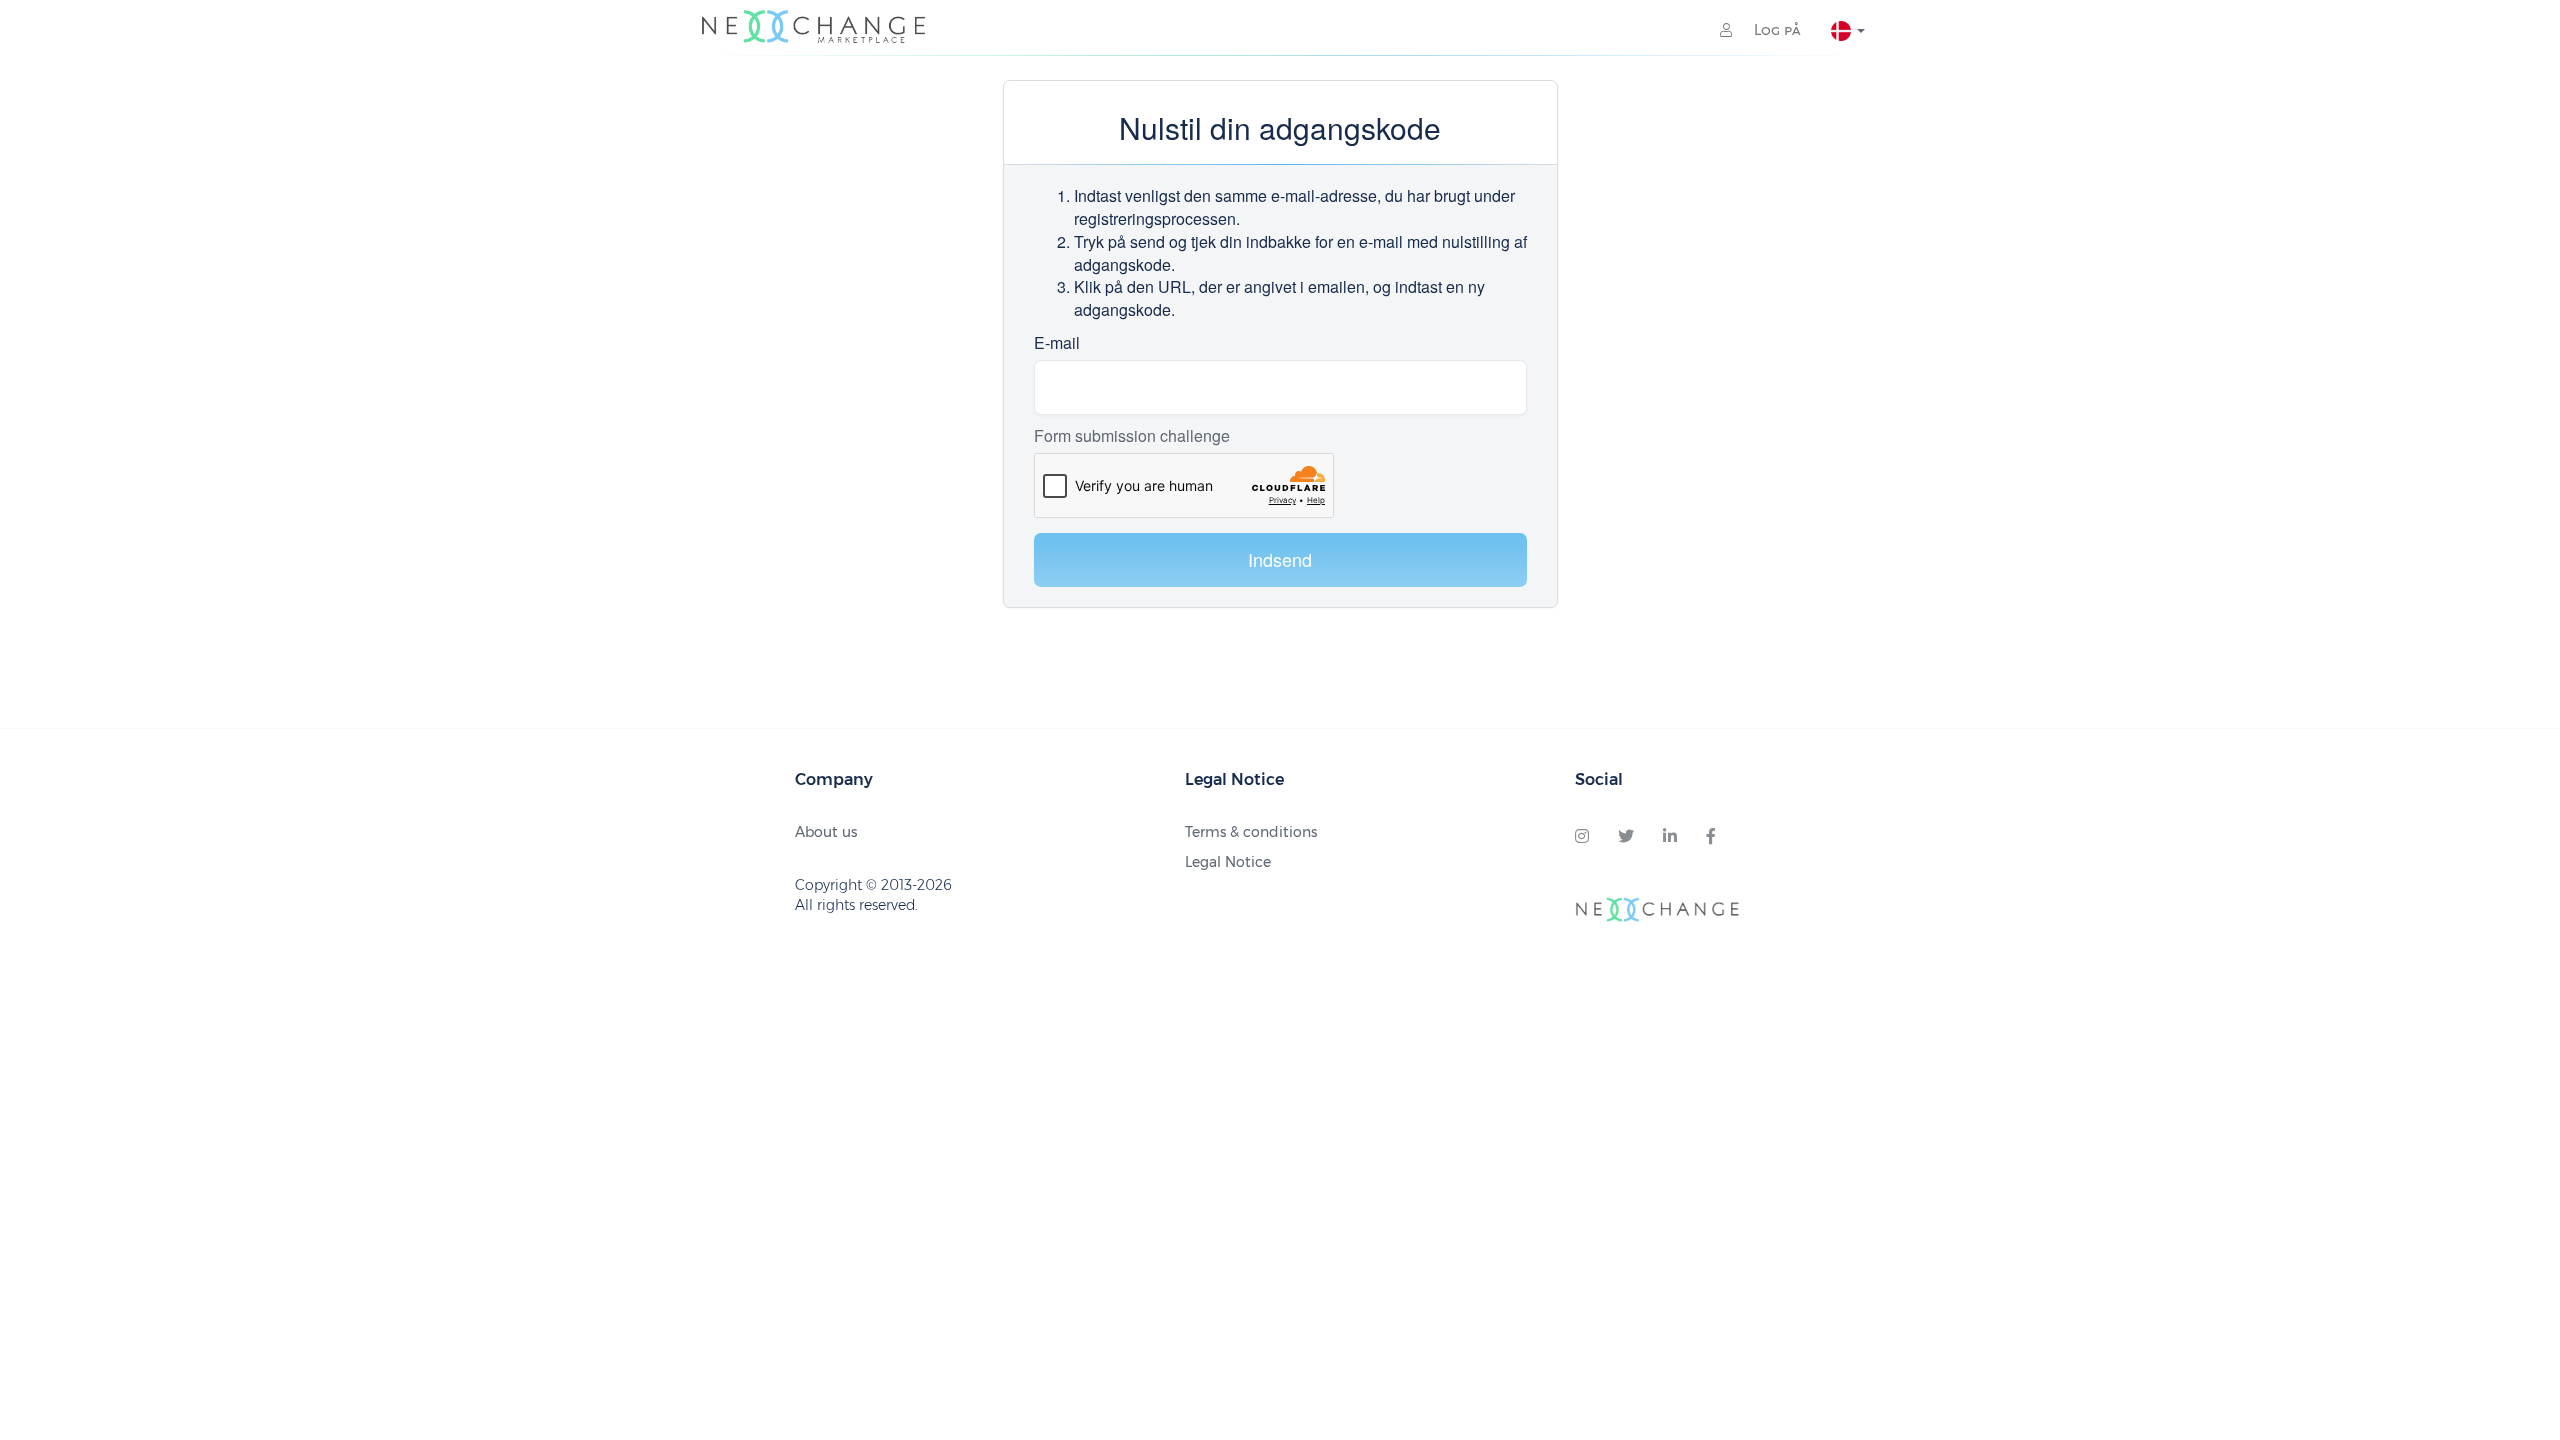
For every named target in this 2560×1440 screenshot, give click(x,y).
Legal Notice (1228, 862)
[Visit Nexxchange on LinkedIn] (1670, 837)
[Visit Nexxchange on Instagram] (1582, 837)
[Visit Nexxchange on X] (1626, 837)
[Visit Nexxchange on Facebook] (1711, 837)
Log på (1775, 30)
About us (826, 832)
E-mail (1057, 343)
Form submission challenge (1132, 436)
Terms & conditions (1251, 832)
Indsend (1280, 559)
